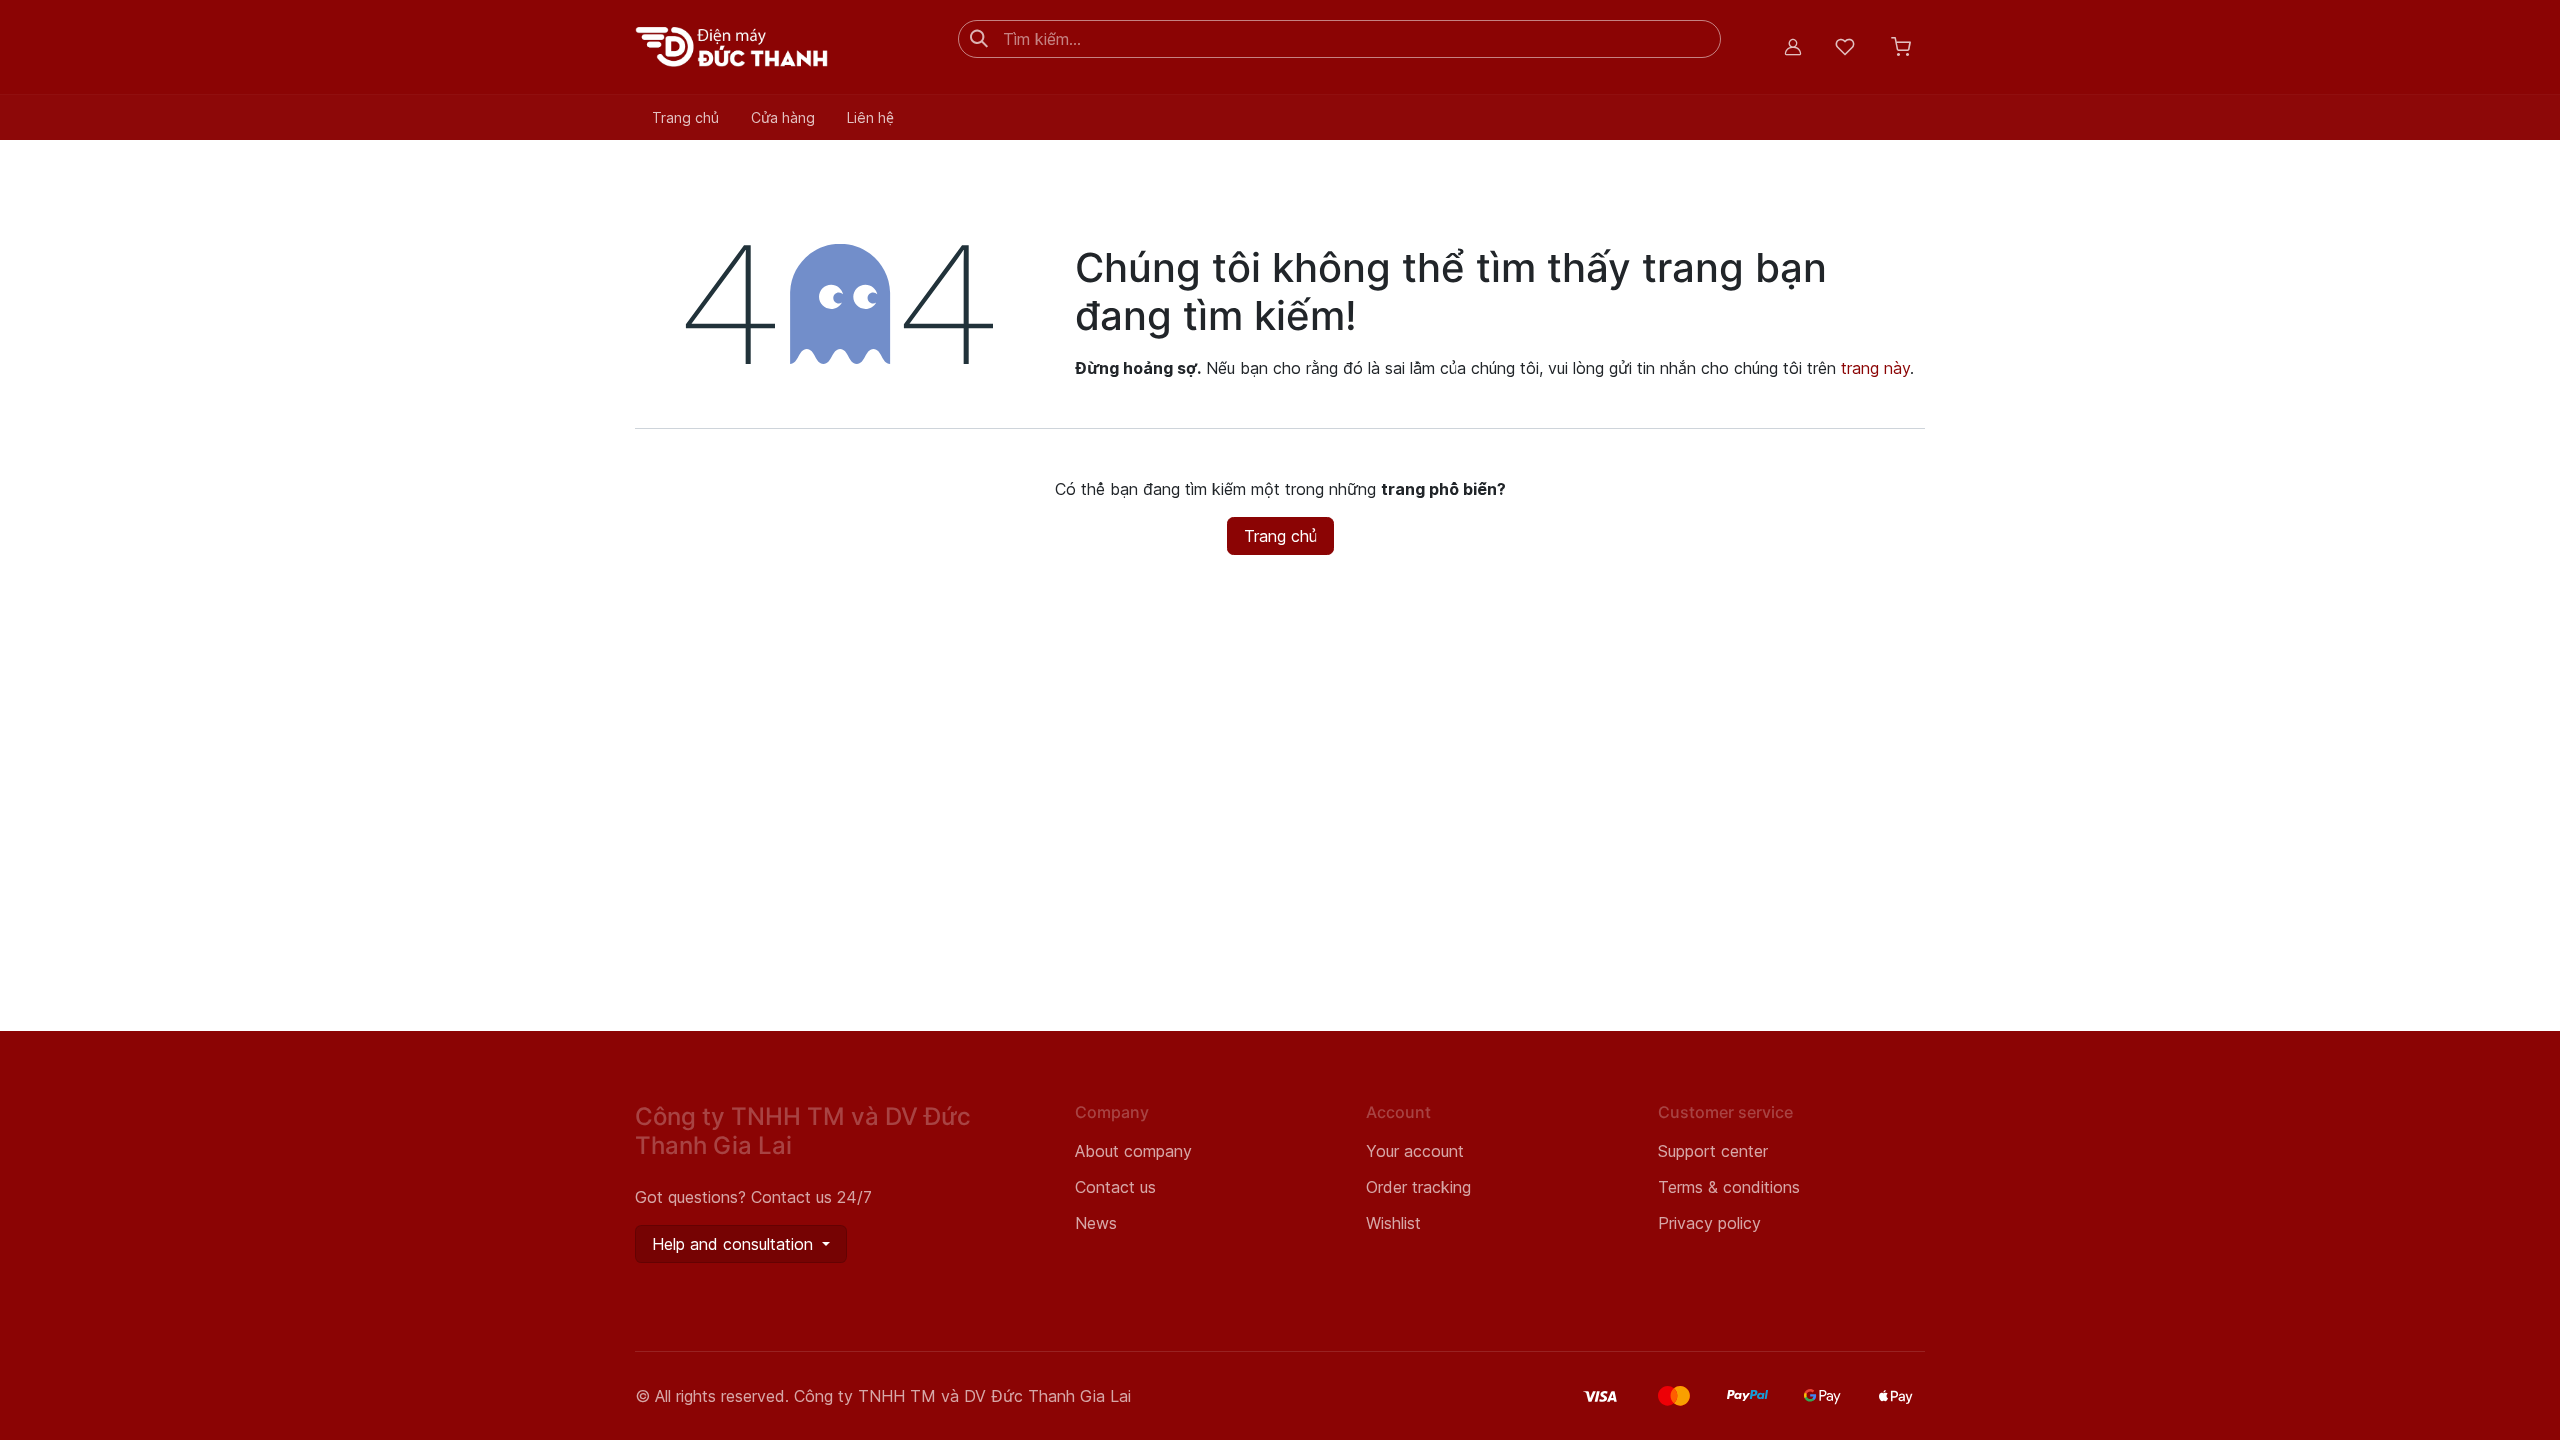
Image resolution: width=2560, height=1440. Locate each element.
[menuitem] (685, 117)
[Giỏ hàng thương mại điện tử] (1901, 47)
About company (1133, 1151)
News (1096, 1223)
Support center (1713, 1151)
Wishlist (1393, 1223)
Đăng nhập (1793, 47)
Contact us (1115, 1187)
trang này (1875, 368)
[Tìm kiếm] (979, 39)
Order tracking (1418, 1187)
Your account (1415, 1151)
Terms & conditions (1729, 1187)
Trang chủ (1280, 536)
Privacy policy (1709, 1223)
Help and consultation (735, 1244)
